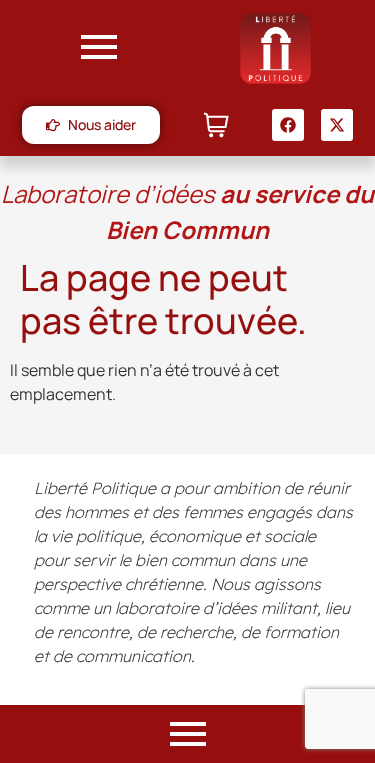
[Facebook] (288, 125)
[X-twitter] (337, 125)
